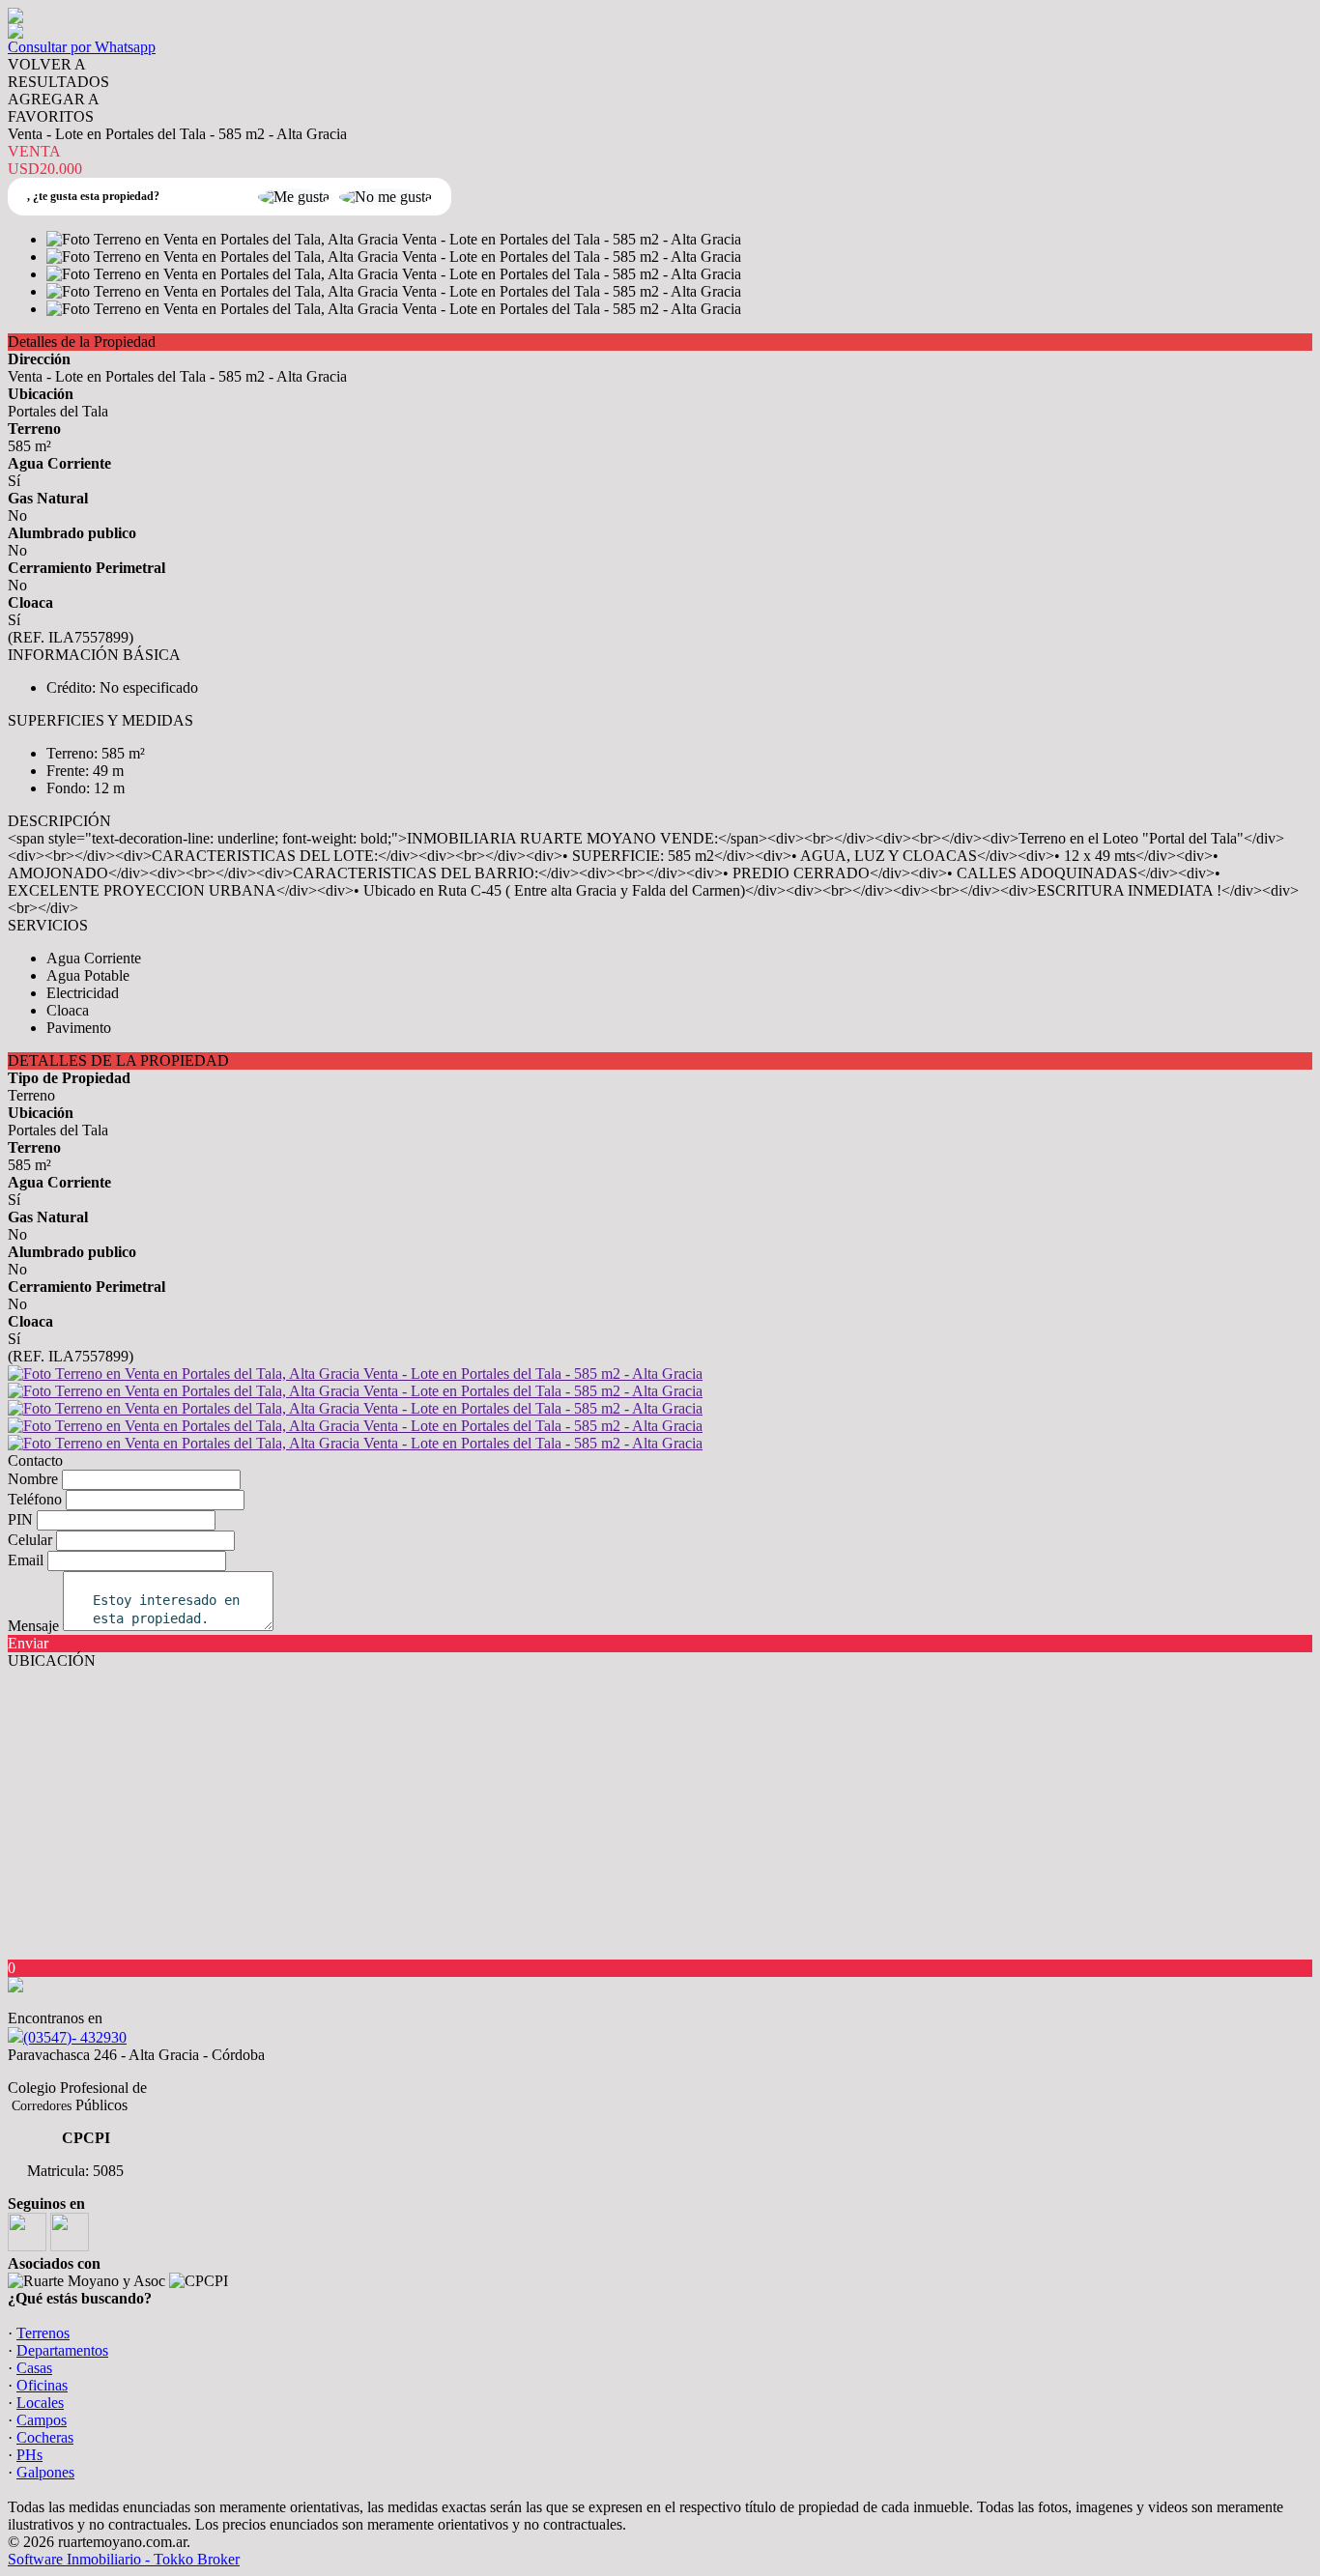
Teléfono (35, 1499)
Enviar (28, 1643)
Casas (34, 2368)
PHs (29, 2455)
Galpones (45, 2472)
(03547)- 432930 (75, 2037)
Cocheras (45, 2437)
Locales (40, 2403)
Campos (42, 2420)
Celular (30, 1540)
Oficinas (42, 2385)
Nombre (33, 1479)
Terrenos (43, 2333)
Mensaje (33, 1626)
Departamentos (62, 2350)
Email (26, 1560)
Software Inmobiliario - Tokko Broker (124, 2559)
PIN (20, 1519)
